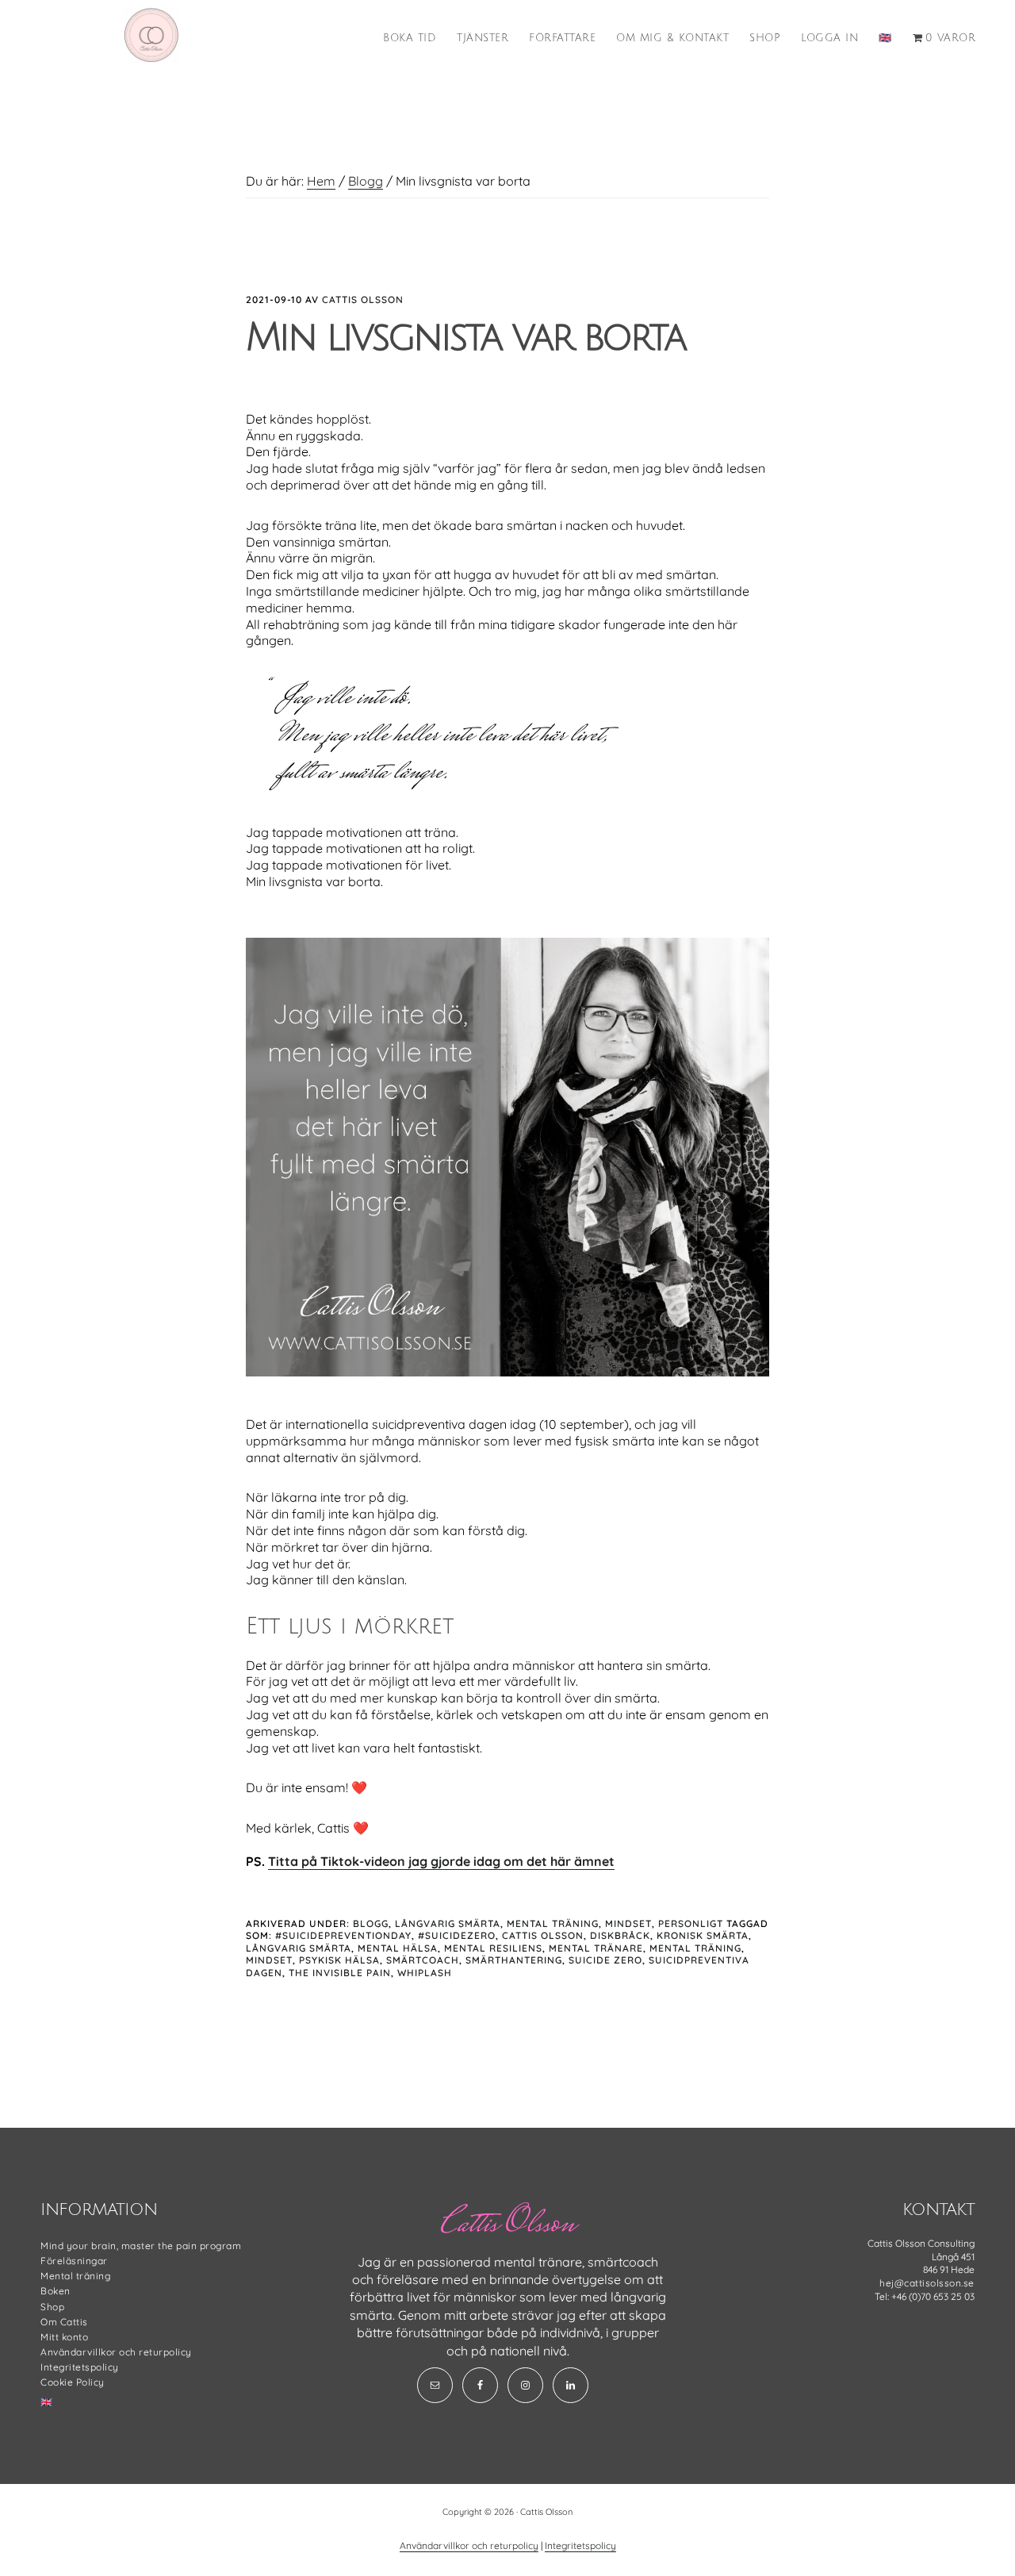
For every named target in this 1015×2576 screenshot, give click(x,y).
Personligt (691, 1923)
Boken (56, 2291)
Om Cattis (64, 2322)
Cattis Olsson (543, 1935)
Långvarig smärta (448, 1923)
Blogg (371, 1923)
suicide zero (605, 1960)
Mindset (628, 1923)
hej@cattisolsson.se (927, 2283)
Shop (52, 2307)
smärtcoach (423, 1960)
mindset (269, 1960)
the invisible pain (340, 1973)
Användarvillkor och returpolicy (116, 2352)
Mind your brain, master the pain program (141, 2246)
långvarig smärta (299, 1948)
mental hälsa (398, 1948)
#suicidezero (457, 1935)
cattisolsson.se (151, 35)
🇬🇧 (47, 2402)
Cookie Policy (73, 2382)
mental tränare (596, 1948)
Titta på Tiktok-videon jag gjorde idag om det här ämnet (441, 1861)
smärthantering (514, 1960)
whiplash (425, 1973)
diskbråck (620, 1935)
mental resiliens (493, 1948)
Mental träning (553, 1923)
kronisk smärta (703, 1935)
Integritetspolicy (80, 2367)
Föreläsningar (74, 2261)
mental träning (695, 1948)
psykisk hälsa (339, 1960)
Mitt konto (64, 2337)
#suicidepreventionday (343, 1935)
